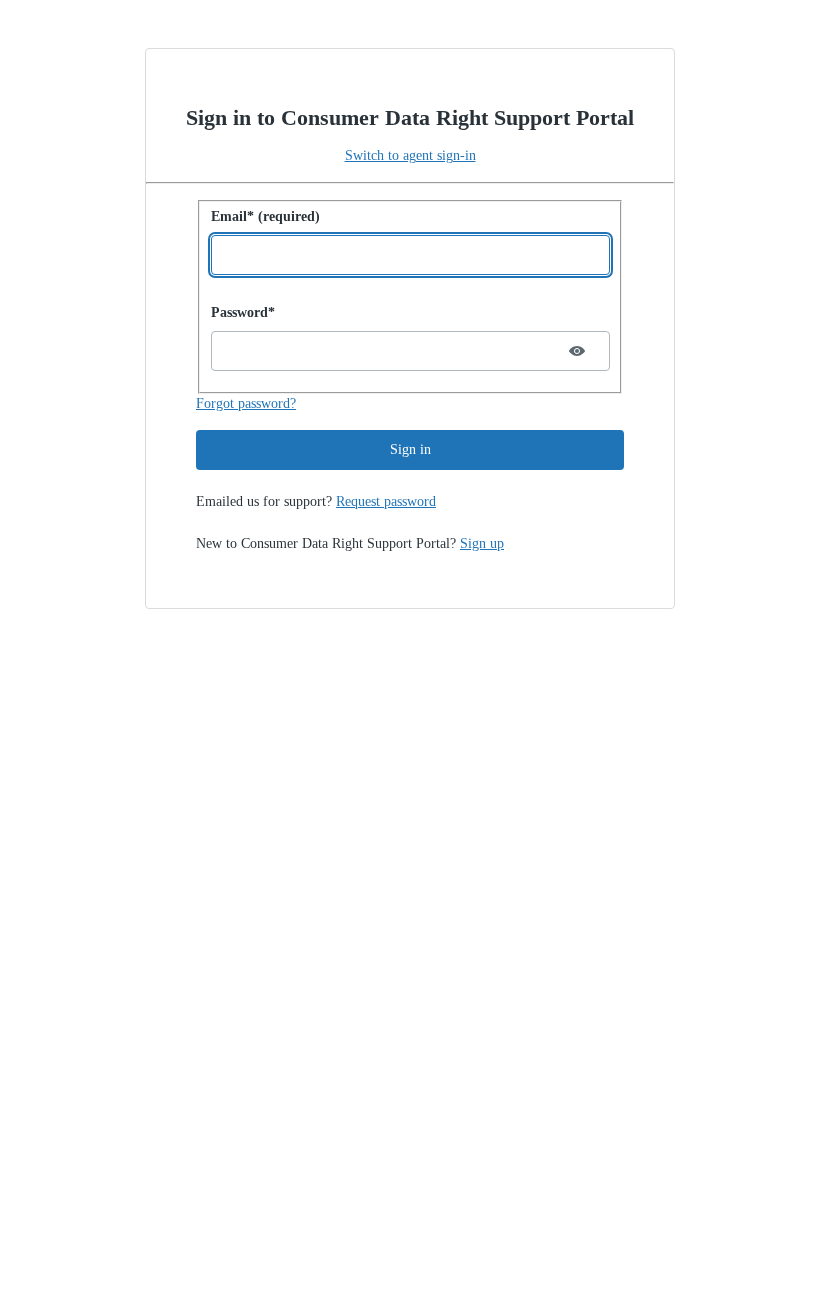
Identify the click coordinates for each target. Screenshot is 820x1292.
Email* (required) (265, 216)
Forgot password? (246, 403)
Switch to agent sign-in (410, 155)
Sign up (482, 543)
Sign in (410, 449)
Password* (243, 312)
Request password (386, 501)
